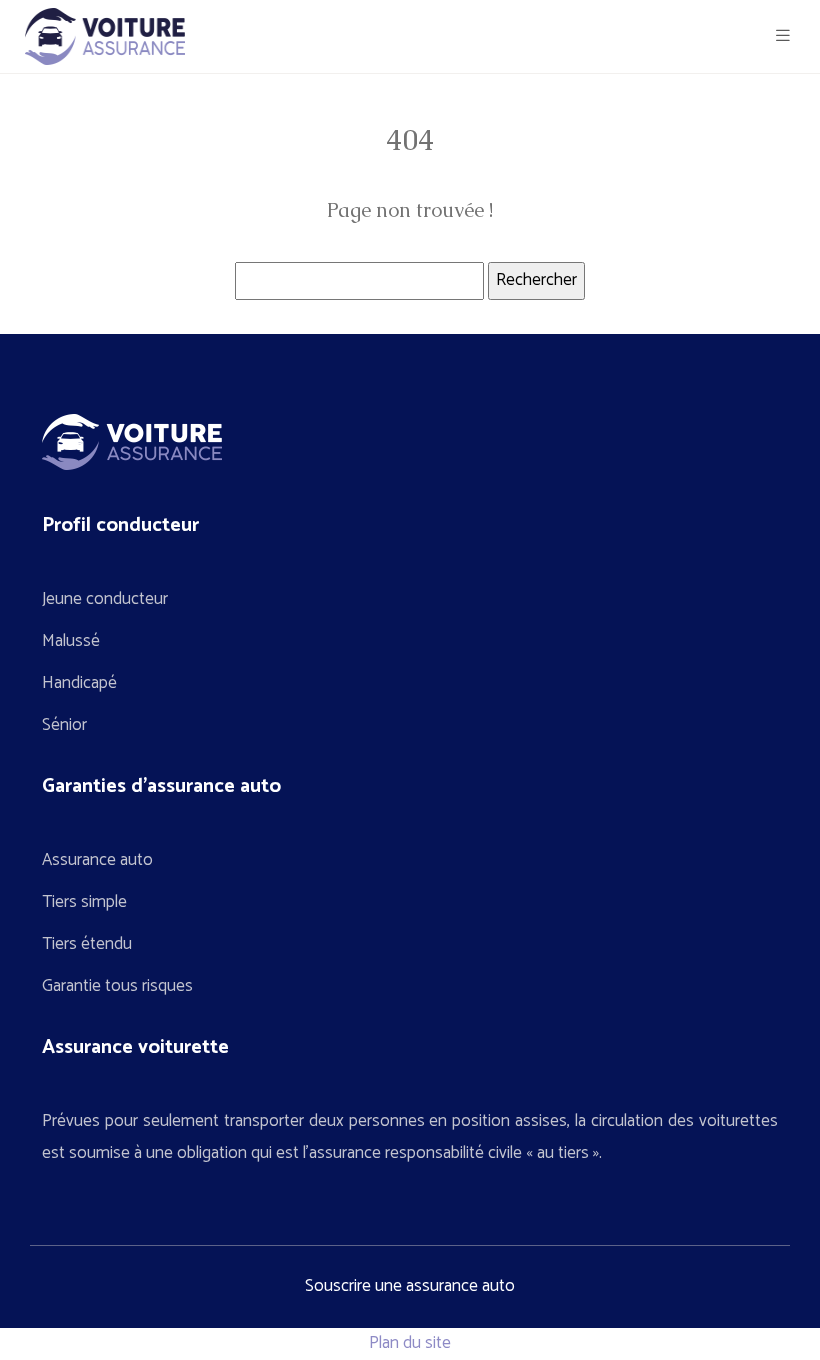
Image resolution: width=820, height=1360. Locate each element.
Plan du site (410, 1343)
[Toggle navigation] (783, 36)
